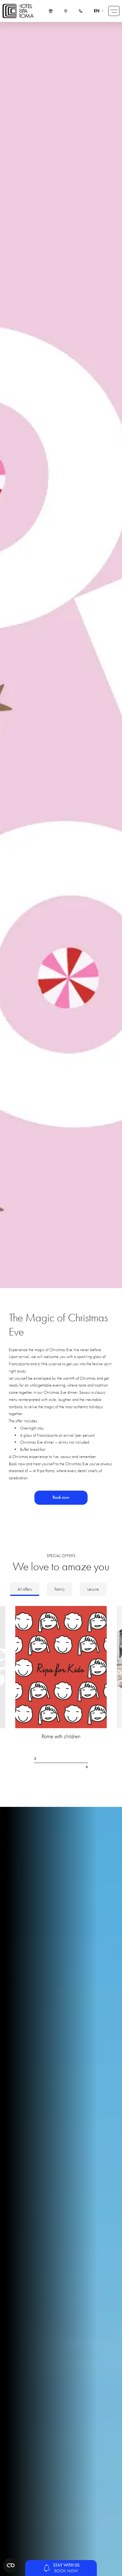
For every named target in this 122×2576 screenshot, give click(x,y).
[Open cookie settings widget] (11, 2565)
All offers (25, 1589)
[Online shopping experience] (51, 11)
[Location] (66, 11)
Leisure (93, 1589)
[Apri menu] (114, 11)
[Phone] (81, 11)
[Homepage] (18, 11)
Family (60, 1589)
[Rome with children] (61, 1676)
